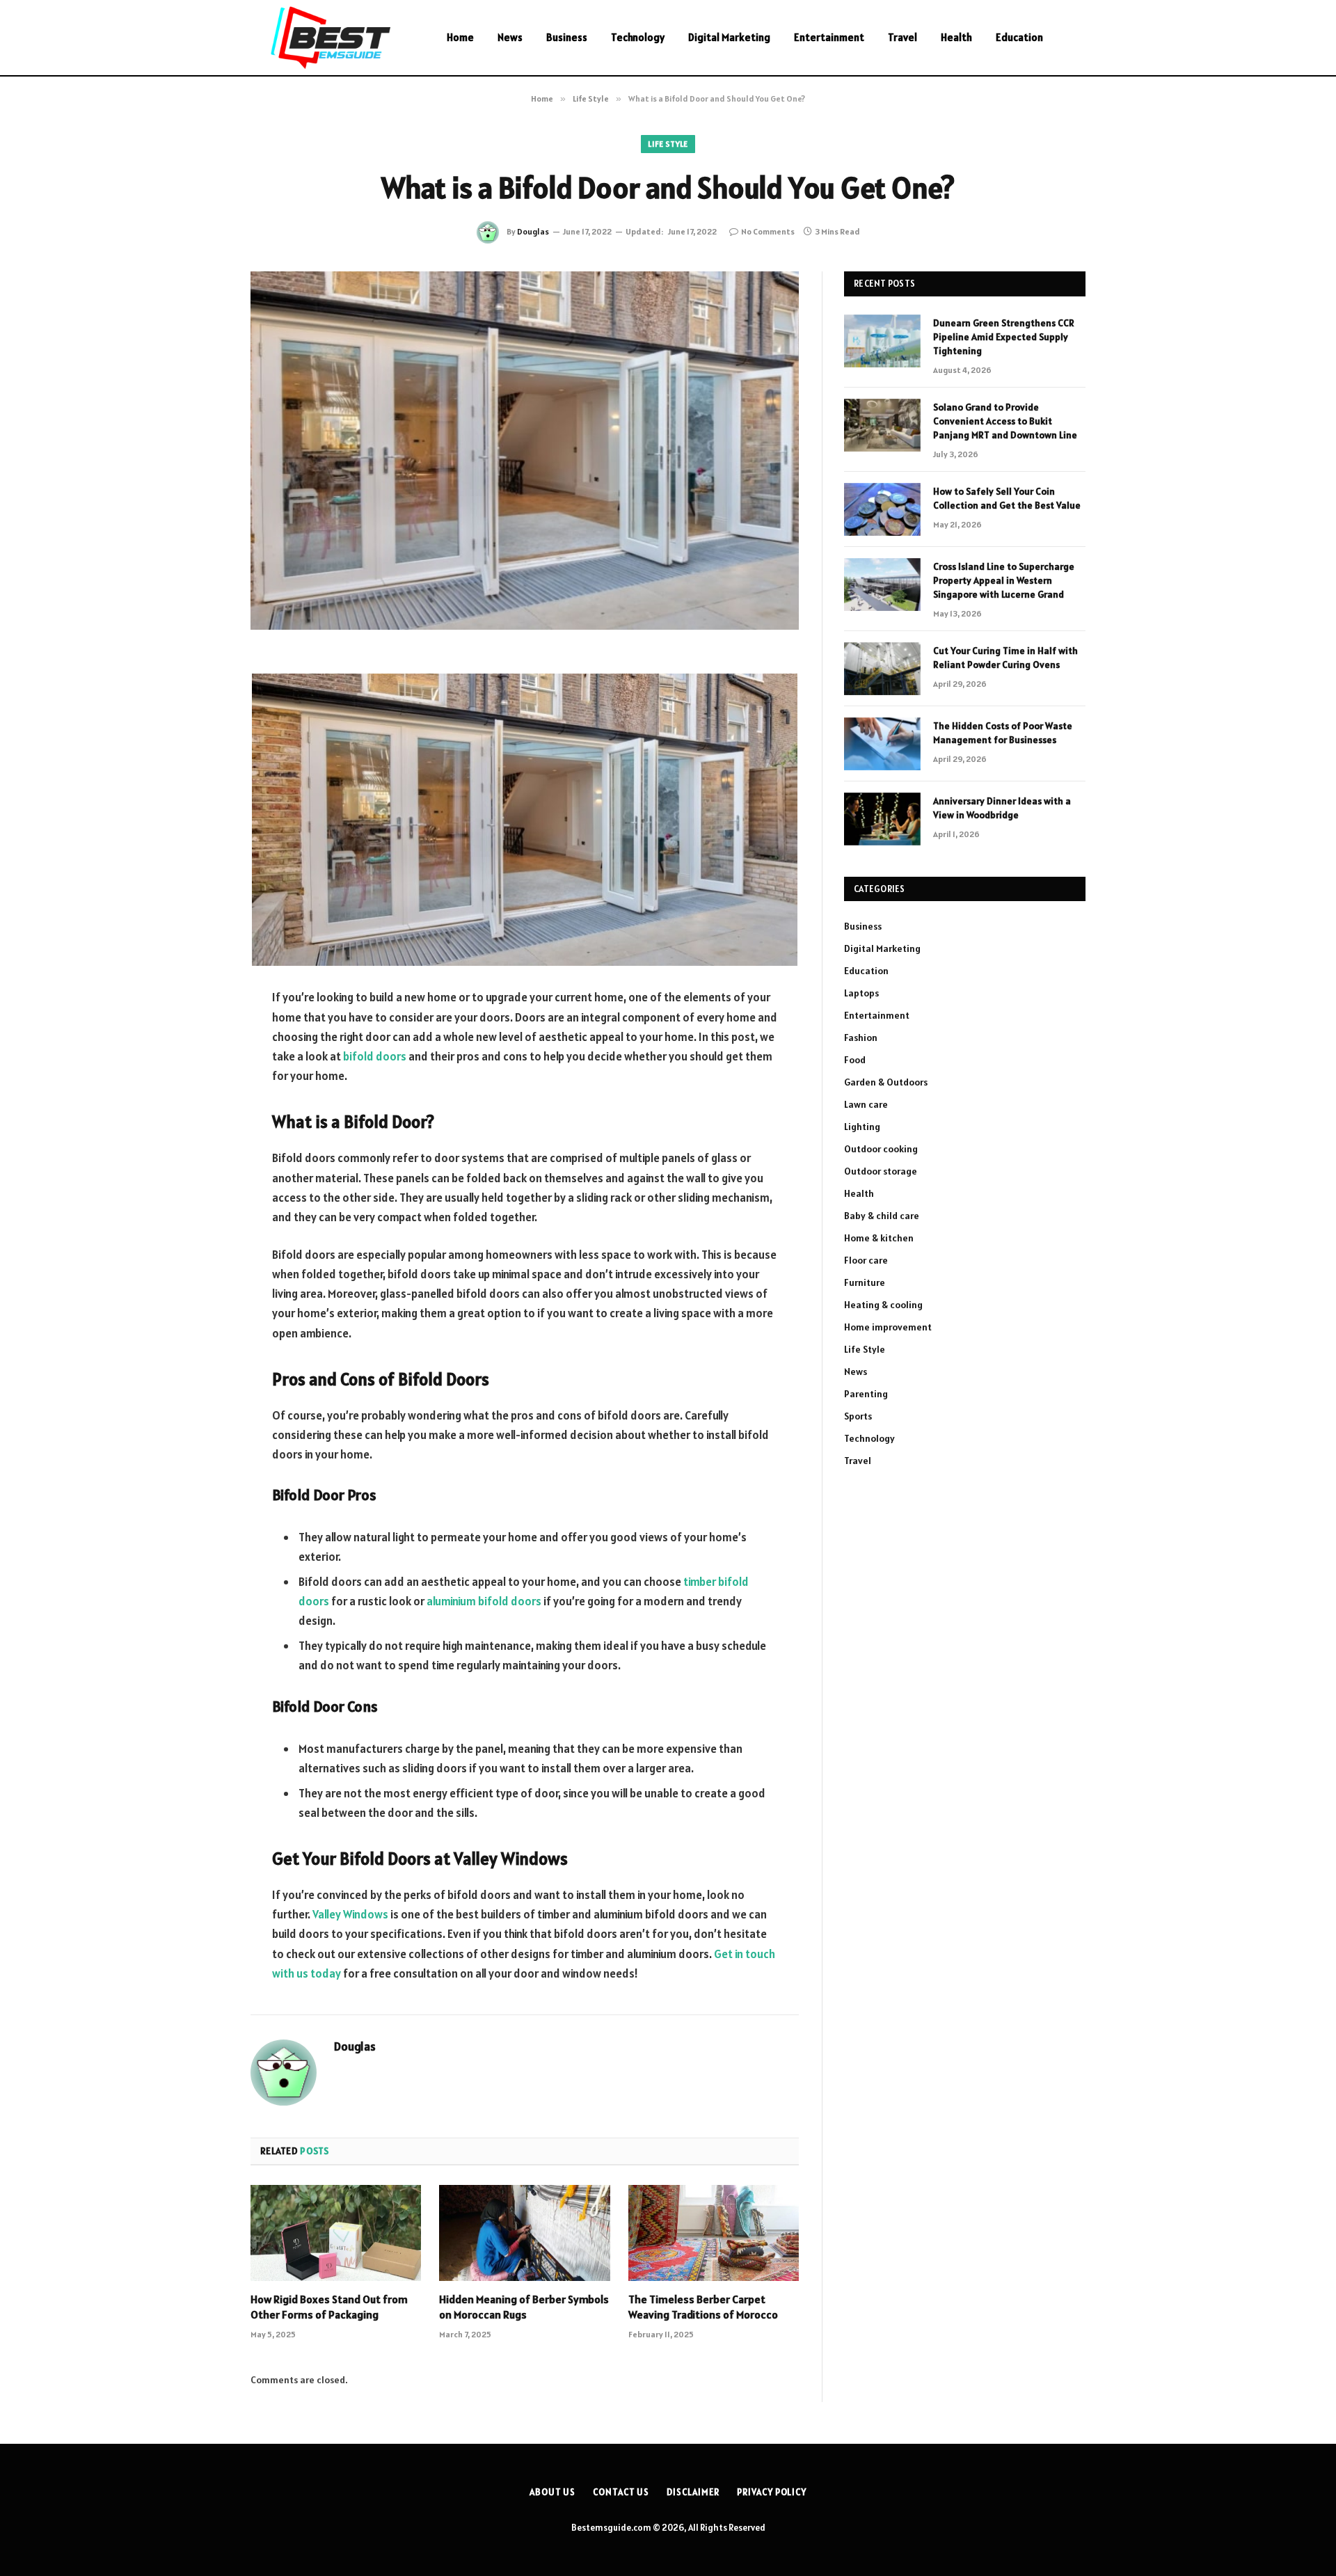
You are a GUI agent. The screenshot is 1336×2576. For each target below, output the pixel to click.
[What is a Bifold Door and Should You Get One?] (525, 451)
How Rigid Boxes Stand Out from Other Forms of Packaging (329, 2307)
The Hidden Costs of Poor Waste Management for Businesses (1003, 733)
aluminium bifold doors (484, 1601)
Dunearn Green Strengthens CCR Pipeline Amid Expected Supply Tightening (1004, 337)
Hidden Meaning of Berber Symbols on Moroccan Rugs (524, 2307)
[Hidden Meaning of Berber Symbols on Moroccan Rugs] (524, 2233)
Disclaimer (693, 2492)
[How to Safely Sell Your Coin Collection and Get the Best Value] (882, 509)
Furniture (865, 1282)
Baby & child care (882, 1216)
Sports (858, 1416)
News (510, 37)
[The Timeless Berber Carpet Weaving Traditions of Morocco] (714, 2233)
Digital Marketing (729, 37)
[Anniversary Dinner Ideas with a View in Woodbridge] (882, 819)
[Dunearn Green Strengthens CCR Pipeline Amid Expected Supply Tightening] (882, 341)
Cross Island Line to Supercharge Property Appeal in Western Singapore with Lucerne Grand (1004, 580)
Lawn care (866, 1104)
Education (1019, 37)
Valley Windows (350, 1914)
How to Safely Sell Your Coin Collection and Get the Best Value (1007, 498)
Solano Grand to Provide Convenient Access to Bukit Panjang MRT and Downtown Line (1005, 421)
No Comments (768, 231)
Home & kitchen (879, 1238)
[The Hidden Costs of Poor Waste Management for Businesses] (882, 744)
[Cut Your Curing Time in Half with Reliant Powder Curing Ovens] (882, 669)
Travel (902, 37)
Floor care (866, 1260)
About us (552, 2492)
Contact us (621, 2492)
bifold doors (375, 1056)
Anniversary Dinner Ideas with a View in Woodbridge (1002, 808)
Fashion (861, 1037)
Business (567, 37)
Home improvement (888, 1327)
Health (956, 37)
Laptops (861, 993)
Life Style (668, 144)
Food (855, 1060)
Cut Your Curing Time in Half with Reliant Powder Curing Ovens (1005, 658)
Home (460, 37)
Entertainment (829, 37)
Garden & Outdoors (886, 1082)
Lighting (862, 1127)
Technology (638, 37)
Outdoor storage (881, 1171)
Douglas (533, 231)
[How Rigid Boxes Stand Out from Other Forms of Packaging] (336, 2233)
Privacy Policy (772, 2492)
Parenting (866, 1394)
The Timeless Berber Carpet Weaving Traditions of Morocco (703, 2307)
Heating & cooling (883, 1305)
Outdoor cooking (881, 1149)
